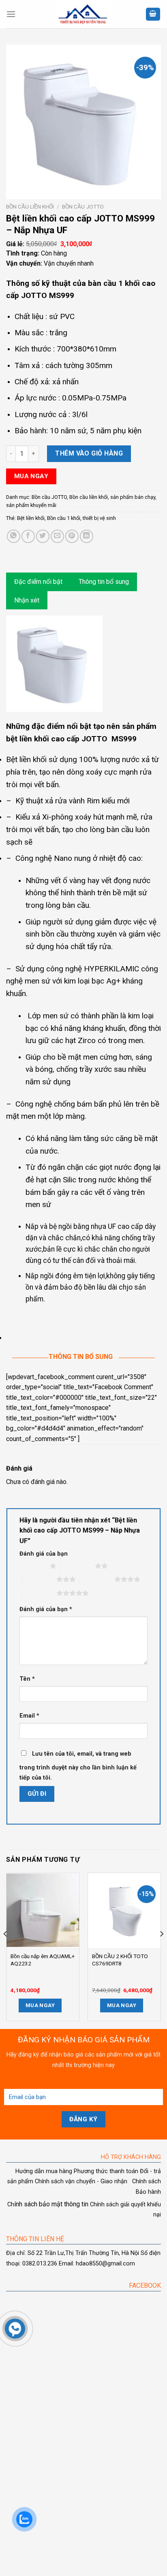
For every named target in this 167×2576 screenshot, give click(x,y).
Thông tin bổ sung (104, 582)
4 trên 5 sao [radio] (97, 1579)
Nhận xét (27, 600)
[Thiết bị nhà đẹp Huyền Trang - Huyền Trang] (83, 14)
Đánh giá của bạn (44, 1554)
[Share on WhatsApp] (14, 536)
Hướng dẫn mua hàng (44, 2171)
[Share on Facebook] (28, 536)
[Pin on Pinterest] (72, 536)
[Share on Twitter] (43, 536)
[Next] (161, 1950)
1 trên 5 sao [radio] (33, 1566)
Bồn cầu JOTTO (83, 207)
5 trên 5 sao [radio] (39, 1593)
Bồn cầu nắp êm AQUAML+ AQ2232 (43, 1960)
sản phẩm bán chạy (133, 497)
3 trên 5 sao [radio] (39, 1579)
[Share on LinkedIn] (87, 536)
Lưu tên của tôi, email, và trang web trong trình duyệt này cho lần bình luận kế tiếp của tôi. (78, 1766)
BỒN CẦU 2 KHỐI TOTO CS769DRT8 (120, 1960)
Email (29, 1716)
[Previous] (6, 1950)
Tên (27, 1679)
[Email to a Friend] (57, 536)
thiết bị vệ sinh (99, 518)
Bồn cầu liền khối (30, 207)
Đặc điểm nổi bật (38, 582)
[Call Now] (15, 2329)
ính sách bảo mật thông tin (48, 2204)
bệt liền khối (28, 739)
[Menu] (11, 14)
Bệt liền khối (31, 518)
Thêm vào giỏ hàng (89, 453)
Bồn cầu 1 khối (64, 518)
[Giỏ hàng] (153, 14)
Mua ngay (31, 476)
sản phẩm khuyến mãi (31, 505)
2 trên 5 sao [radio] (78, 1566)
